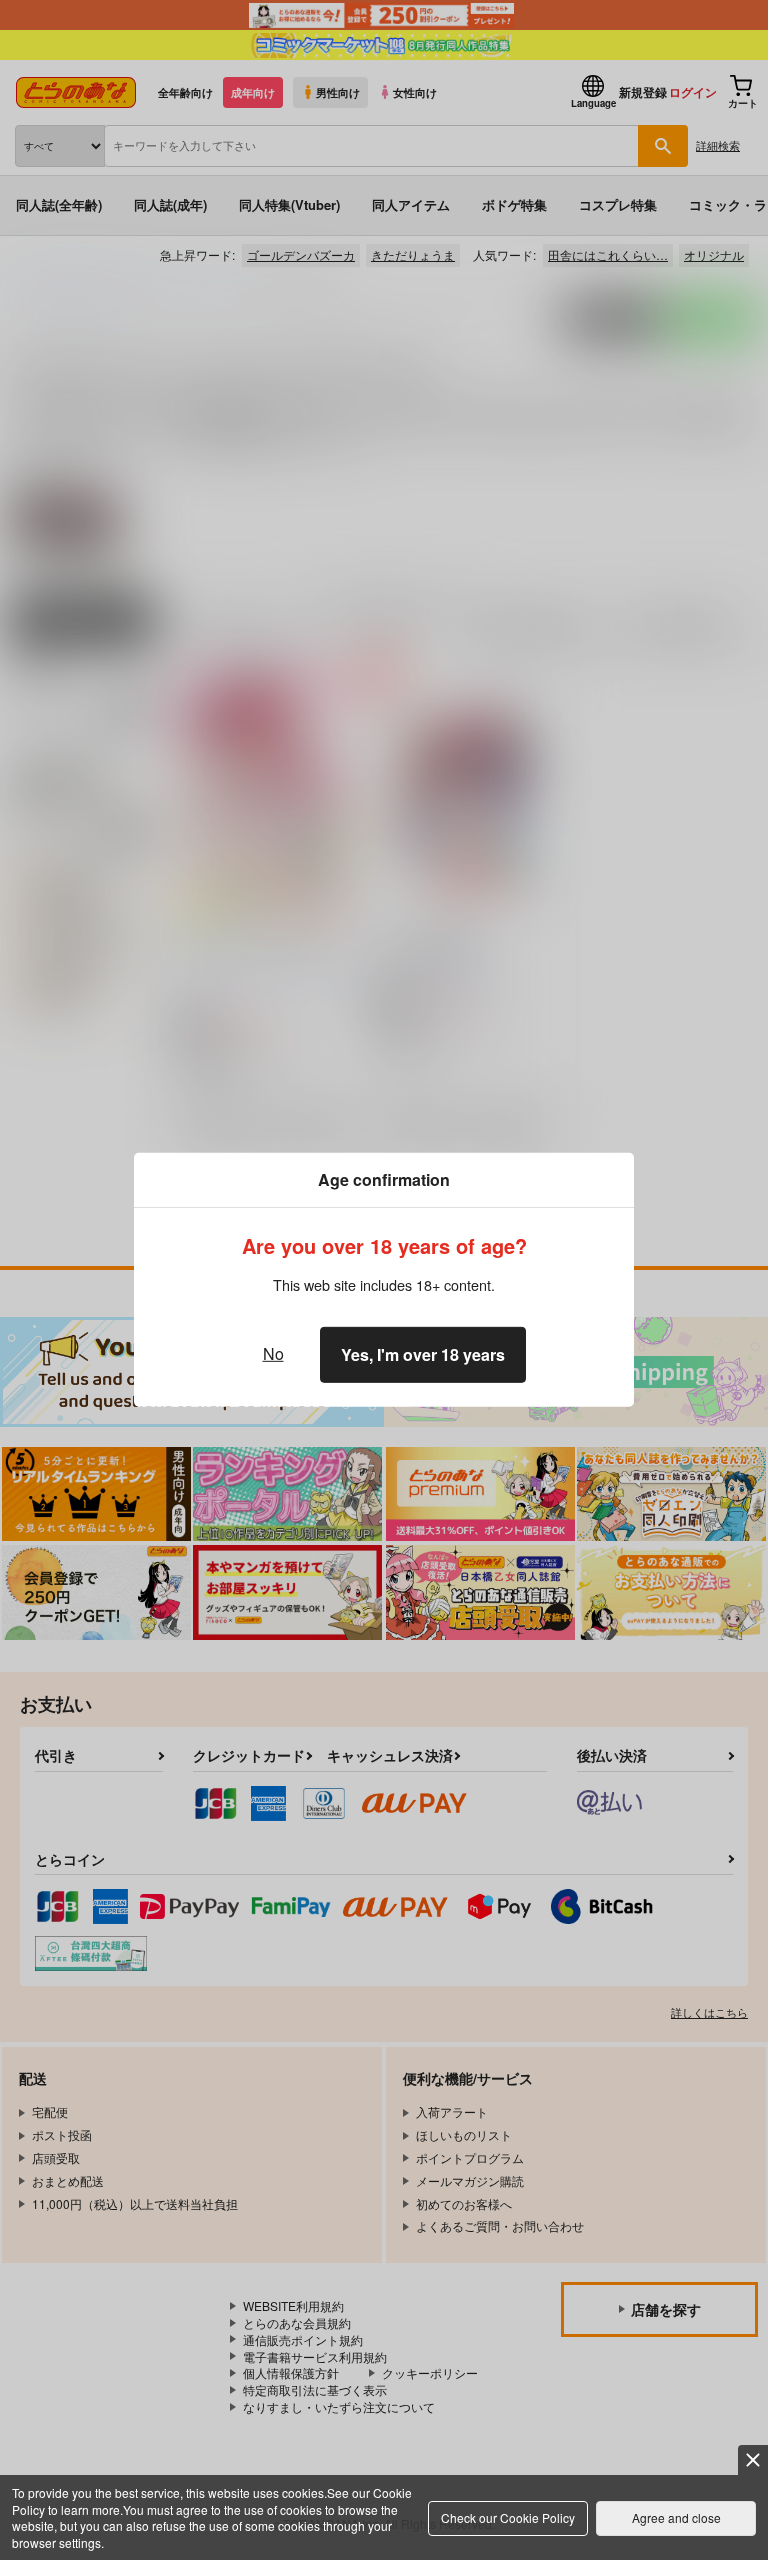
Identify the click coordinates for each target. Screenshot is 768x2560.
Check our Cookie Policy (508, 2517)
